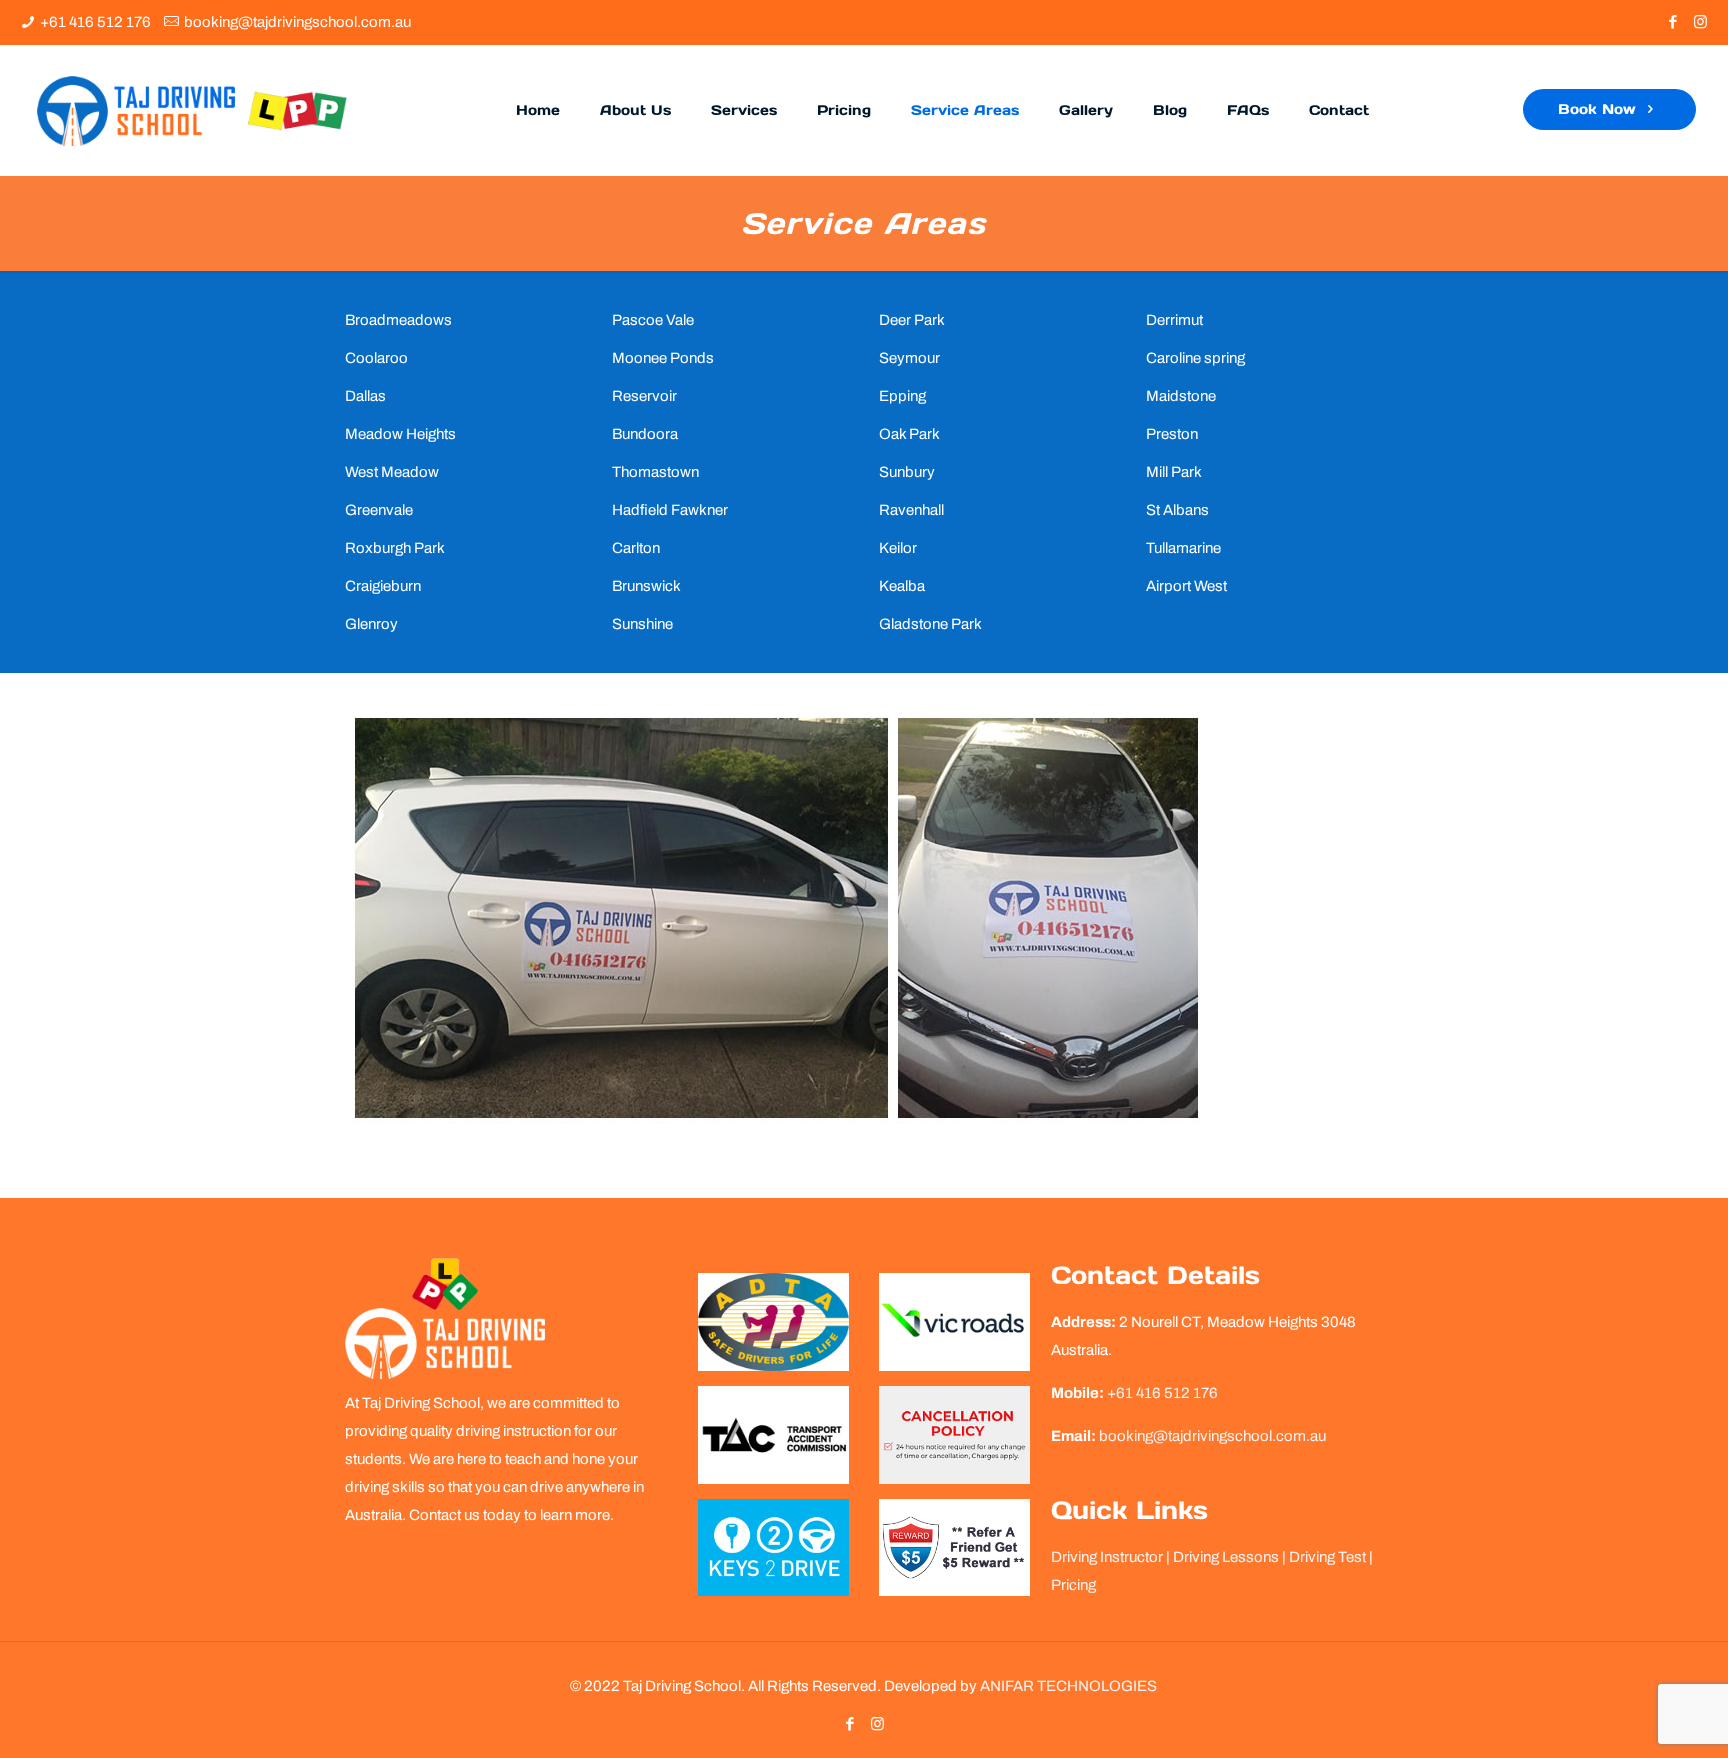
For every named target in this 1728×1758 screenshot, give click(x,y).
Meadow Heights (400, 434)
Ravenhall (911, 510)
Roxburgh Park (395, 548)
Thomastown (655, 472)
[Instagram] (1700, 22)
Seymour (909, 358)
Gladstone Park (930, 624)
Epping (902, 396)
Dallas (365, 396)
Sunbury (907, 472)
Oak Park (909, 434)
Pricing (1073, 1585)
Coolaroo (376, 358)
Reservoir (644, 396)
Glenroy (371, 624)
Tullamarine (1183, 548)
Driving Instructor (1107, 1557)
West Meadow (392, 472)
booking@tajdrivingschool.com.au (297, 22)
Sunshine (642, 624)
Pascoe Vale (653, 320)
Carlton (636, 548)
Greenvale (379, 510)
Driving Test (1327, 1557)
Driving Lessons (1226, 1557)
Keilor (898, 548)
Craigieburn (383, 586)
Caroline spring (1195, 358)
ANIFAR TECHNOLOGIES (1068, 1686)
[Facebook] (1673, 22)
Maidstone (1181, 396)
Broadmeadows (398, 320)
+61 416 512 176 (95, 22)
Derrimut (1174, 320)
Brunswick (646, 586)
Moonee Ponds (663, 358)
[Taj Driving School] (192, 110)
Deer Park (912, 320)
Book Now (1599, 109)
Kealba (902, 586)
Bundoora (645, 434)
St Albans (1177, 510)
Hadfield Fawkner (670, 510)
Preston (1172, 434)
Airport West (1186, 586)
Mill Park (1174, 472)
